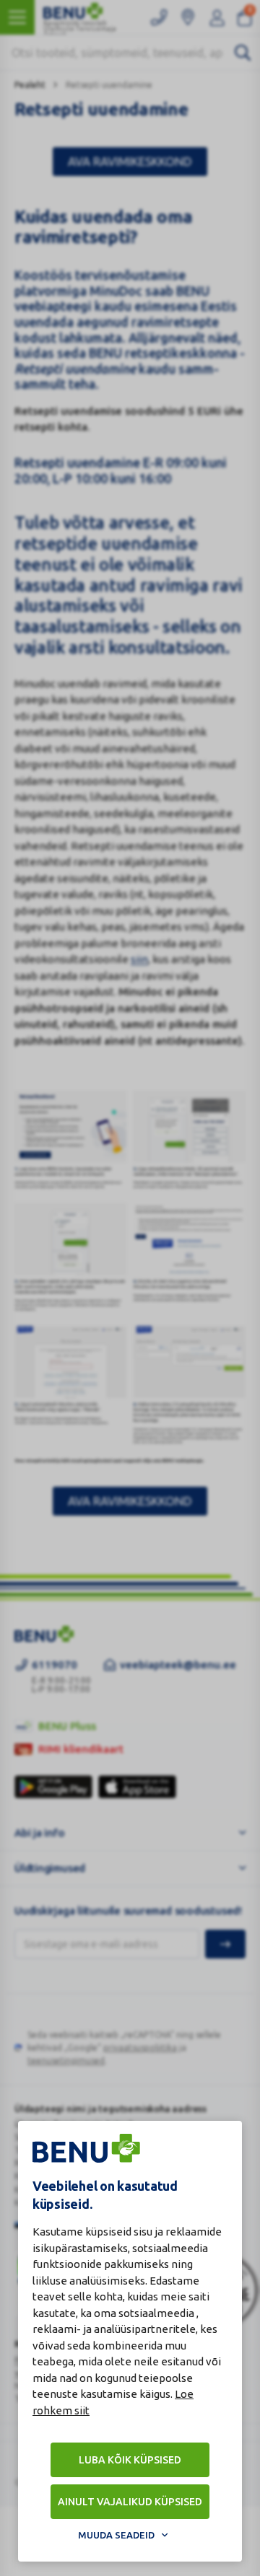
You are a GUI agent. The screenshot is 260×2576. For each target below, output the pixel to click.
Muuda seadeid (116, 2535)
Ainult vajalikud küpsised (130, 2502)
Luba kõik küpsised (130, 2460)
